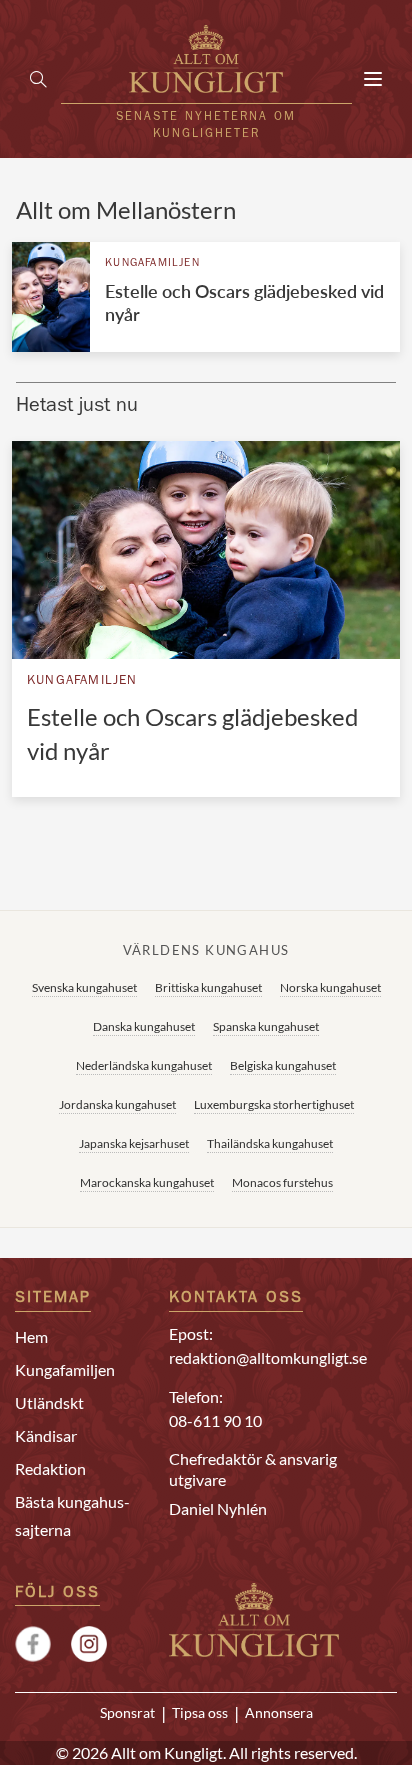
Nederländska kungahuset (144, 1065)
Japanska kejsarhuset (134, 1143)
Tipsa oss (200, 1713)
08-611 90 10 (215, 1420)
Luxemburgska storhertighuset (274, 1104)
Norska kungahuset (330, 987)
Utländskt (49, 1402)
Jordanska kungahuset (117, 1104)
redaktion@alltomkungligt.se (268, 1357)
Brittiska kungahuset (208, 987)
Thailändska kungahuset (270, 1143)
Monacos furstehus (282, 1182)
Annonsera (279, 1713)
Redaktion (50, 1468)
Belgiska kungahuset (283, 1065)
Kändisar (46, 1435)
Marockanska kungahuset (147, 1182)
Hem (31, 1336)
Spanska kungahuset (266, 1026)
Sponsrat (127, 1713)
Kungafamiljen (152, 263)
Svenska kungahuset (84, 987)
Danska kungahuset (144, 1026)
